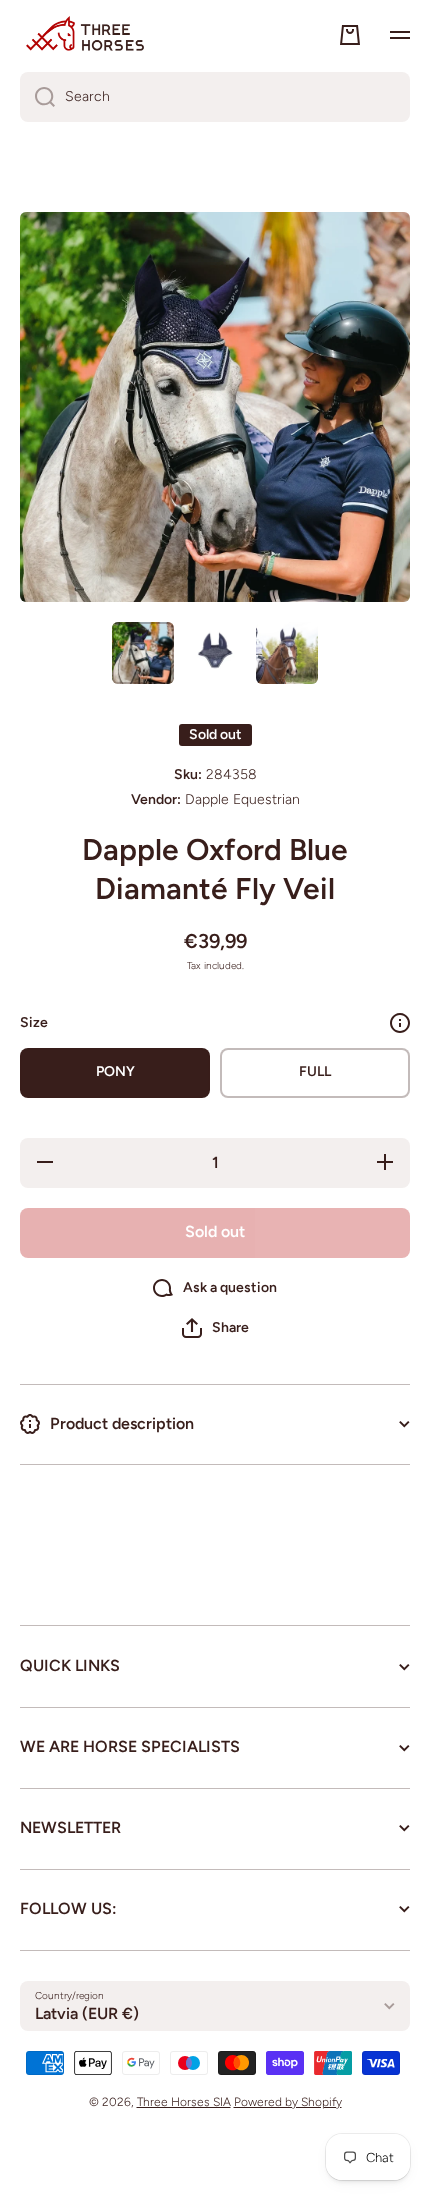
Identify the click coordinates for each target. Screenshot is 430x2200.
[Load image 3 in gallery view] (287, 653)
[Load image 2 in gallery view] (215, 653)
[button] (215, 1328)
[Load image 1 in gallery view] (143, 653)
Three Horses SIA (184, 2102)
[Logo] (85, 35)
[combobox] (215, 97)
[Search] (37, 97)
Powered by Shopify (288, 2102)
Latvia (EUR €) (87, 2013)
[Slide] (400, 1023)
